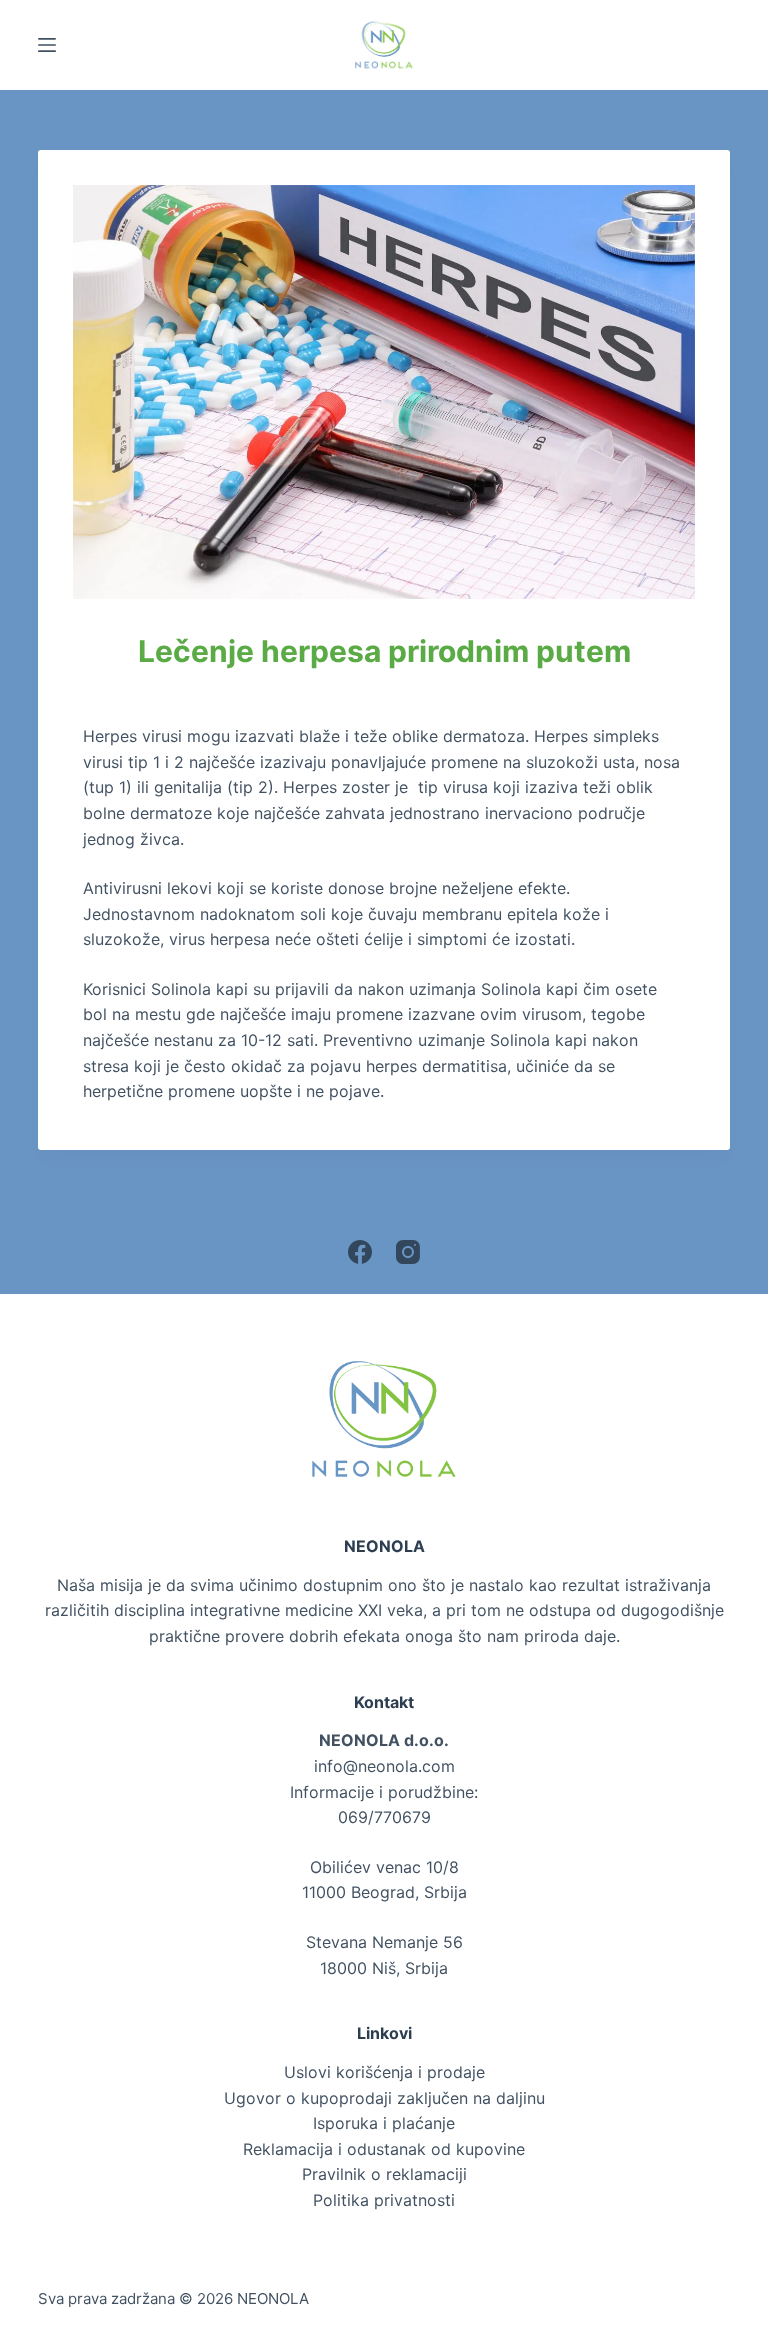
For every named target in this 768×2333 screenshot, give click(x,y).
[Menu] (47, 45)
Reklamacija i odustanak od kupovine (384, 2149)
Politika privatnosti (384, 2200)
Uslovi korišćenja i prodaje (384, 2072)
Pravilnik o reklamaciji (384, 2174)
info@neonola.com (384, 1766)
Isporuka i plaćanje (384, 2123)
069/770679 (384, 1817)
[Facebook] (360, 1252)
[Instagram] (408, 1252)
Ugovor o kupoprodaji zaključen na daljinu (384, 2098)
